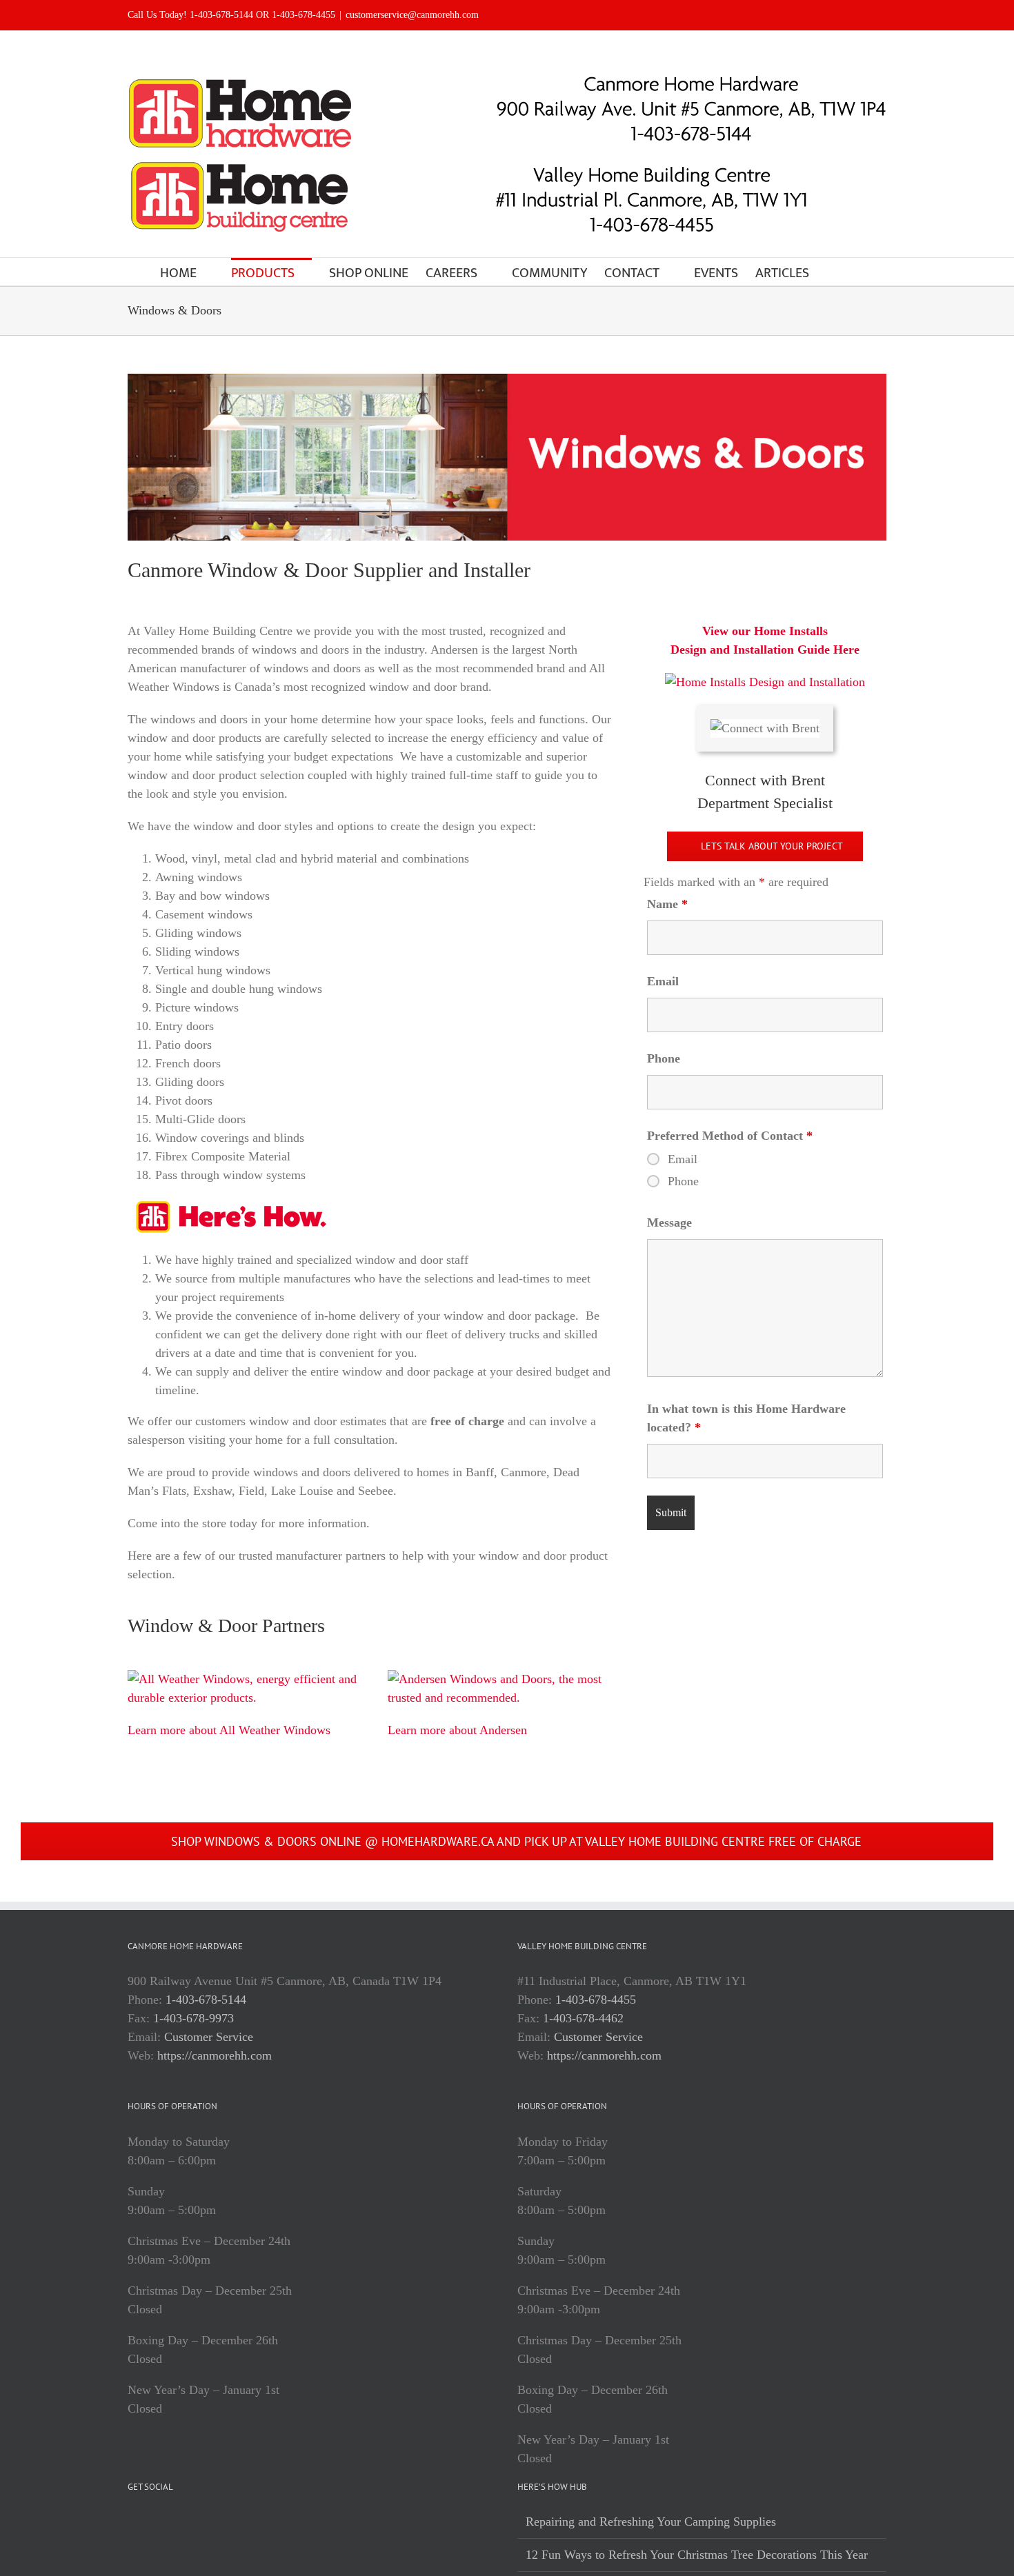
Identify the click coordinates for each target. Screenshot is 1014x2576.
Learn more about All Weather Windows (229, 1730)
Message (669, 1222)
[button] (832, 272)
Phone (664, 1058)
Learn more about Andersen (457, 1730)
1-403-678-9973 (193, 2018)
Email (663, 981)
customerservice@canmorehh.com (412, 15)
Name (667, 904)
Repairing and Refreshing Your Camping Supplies (651, 2522)
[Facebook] (132, 2522)
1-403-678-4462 (583, 2018)
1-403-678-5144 (206, 2000)
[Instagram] (151, 2522)
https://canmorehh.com (215, 2055)
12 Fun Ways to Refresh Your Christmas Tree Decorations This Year (697, 2555)
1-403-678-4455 (596, 2000)
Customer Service (209, 2037)
